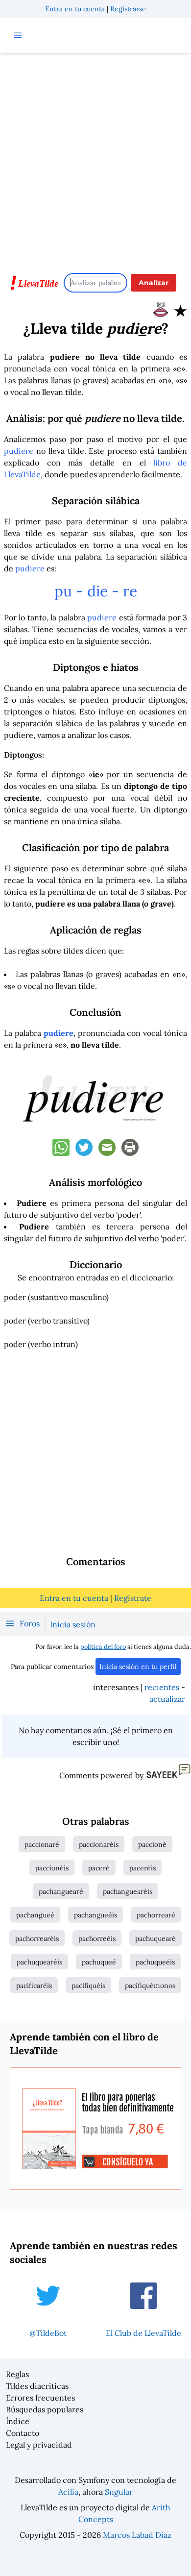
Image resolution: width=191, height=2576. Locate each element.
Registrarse (128, 9)
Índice (18, 2421)
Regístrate (133, 1598)
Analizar (154, 283)
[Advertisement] (95, 158)
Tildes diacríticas (37, 2386)
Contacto (23, 2433)
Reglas (17, 2374)
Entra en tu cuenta (75, 9)
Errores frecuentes (40, 2398)
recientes (162, 1687)
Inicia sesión (73, 1624)
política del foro (103, 1647)
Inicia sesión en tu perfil (138, 1667)
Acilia (68, 2492)
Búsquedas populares (45, 2409)
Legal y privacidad (39, 2445)
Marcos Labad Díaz (137, 2535)
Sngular (119, 2492)
